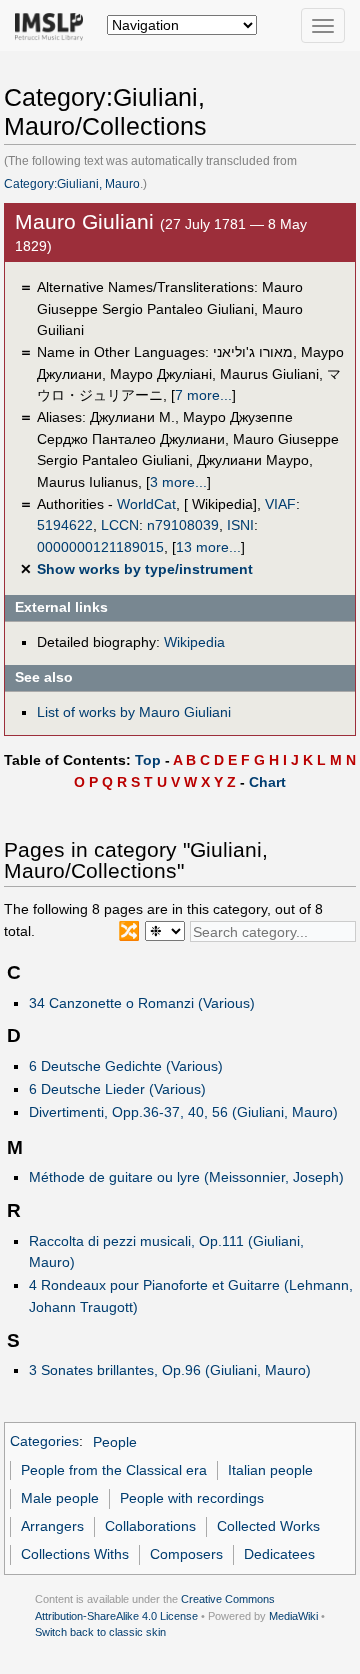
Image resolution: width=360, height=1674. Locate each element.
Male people (60, 1498)
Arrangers (52, 1526)
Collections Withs (75, 1554)
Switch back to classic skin (100, 1632)
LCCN (120, 525)
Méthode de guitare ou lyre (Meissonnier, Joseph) (186, 1177)
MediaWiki (293, 1616)
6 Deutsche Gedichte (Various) (126, 1066)
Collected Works (268, 1526)
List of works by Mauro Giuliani (134, 712)
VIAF (280, 504)
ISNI (240, 525)
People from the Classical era (114, 1470)
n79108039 (183, 525)
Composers (186, 1554)
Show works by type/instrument (145, 569)
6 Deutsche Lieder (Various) (117, 1089)
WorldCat (146, 504)
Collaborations (150, 1526)
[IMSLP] (53, 25)
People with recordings (192, 1498)
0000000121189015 (100, 547)
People (115, 1442)
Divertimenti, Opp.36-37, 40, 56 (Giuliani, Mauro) (183, 1112)
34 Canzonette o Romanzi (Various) (142, 1003)
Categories (44, 1442)
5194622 (65, 525)
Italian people (270, 1470)
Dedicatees (279, 1554)
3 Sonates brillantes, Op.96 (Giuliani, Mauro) (170, 1370)
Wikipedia (194, 642)
